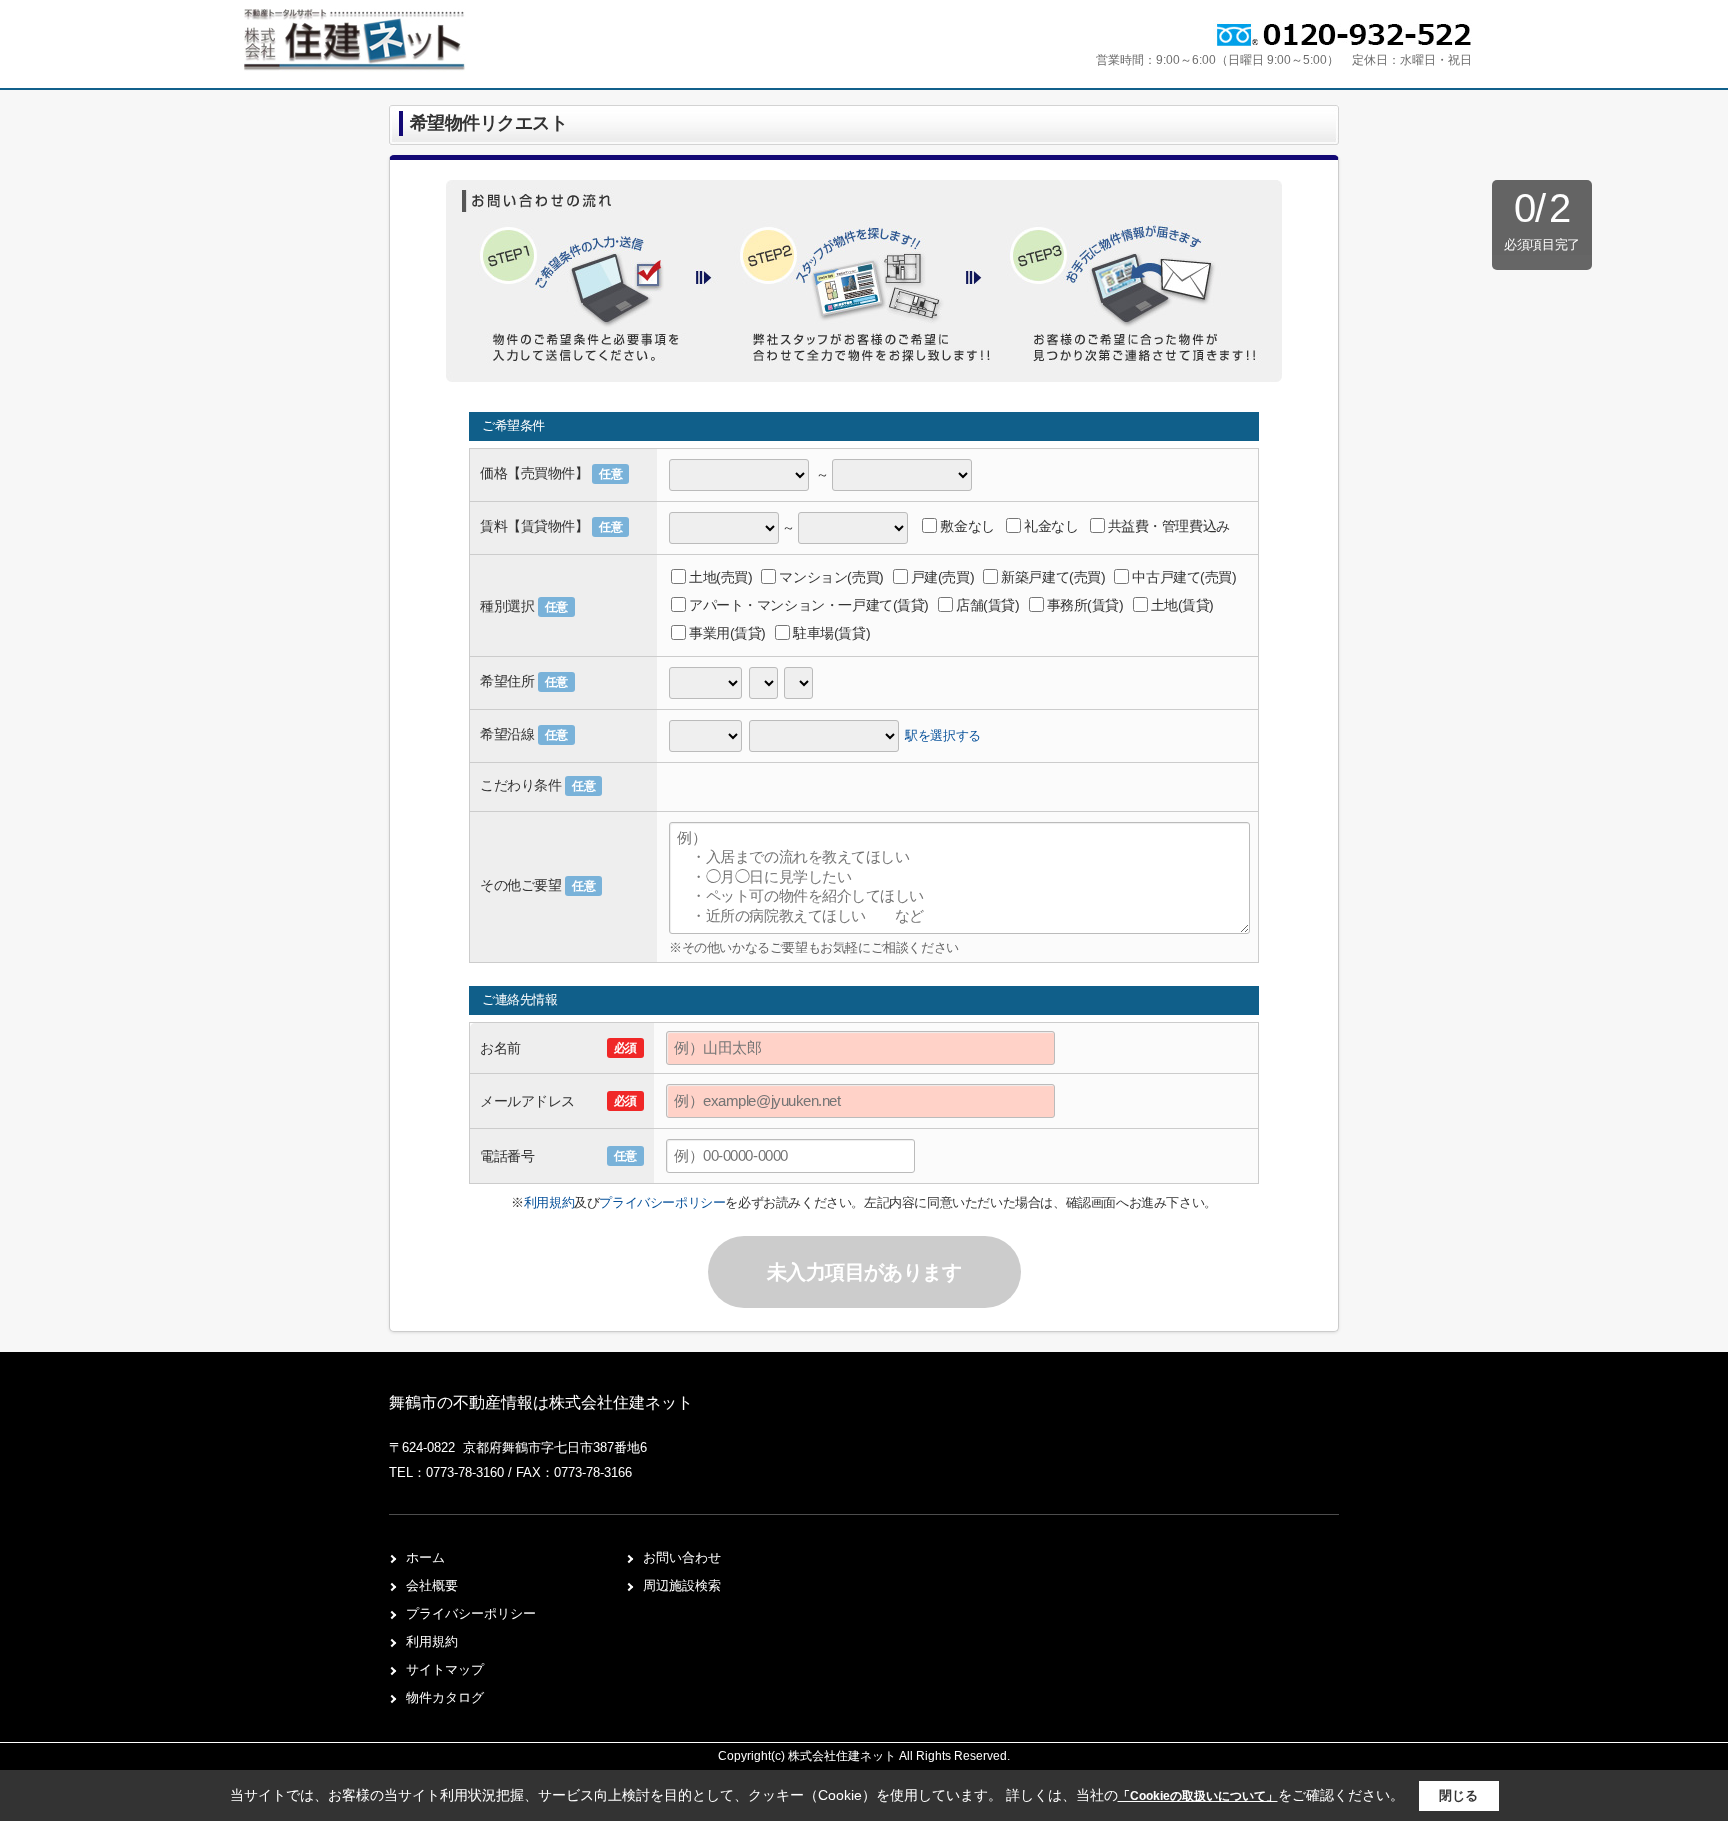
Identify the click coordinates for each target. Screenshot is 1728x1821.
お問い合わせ (682, 1557)
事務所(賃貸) (1085, 605)
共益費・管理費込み (1169, 526)
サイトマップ (445, 1669)
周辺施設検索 (682, 1585)
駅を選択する (943, 734)
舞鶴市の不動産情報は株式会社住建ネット (541, 1402)
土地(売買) (720, 577)
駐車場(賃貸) (831, 633)
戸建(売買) (942, 577)
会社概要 (432, 1585)
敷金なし (967, 526)
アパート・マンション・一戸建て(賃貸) (809, 605)
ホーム (425, 1557)
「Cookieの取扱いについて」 (1198, 1796)
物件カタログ (445, 1697)
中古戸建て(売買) (1184, 577)
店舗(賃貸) (987, 605)
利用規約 (549, 1202)
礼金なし (1051, 526)
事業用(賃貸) (727, 633)
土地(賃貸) (1182, 605)
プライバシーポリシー (662, 1202)
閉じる (1458, 1795)
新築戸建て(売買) (1053, 577)
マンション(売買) (831, 577)
